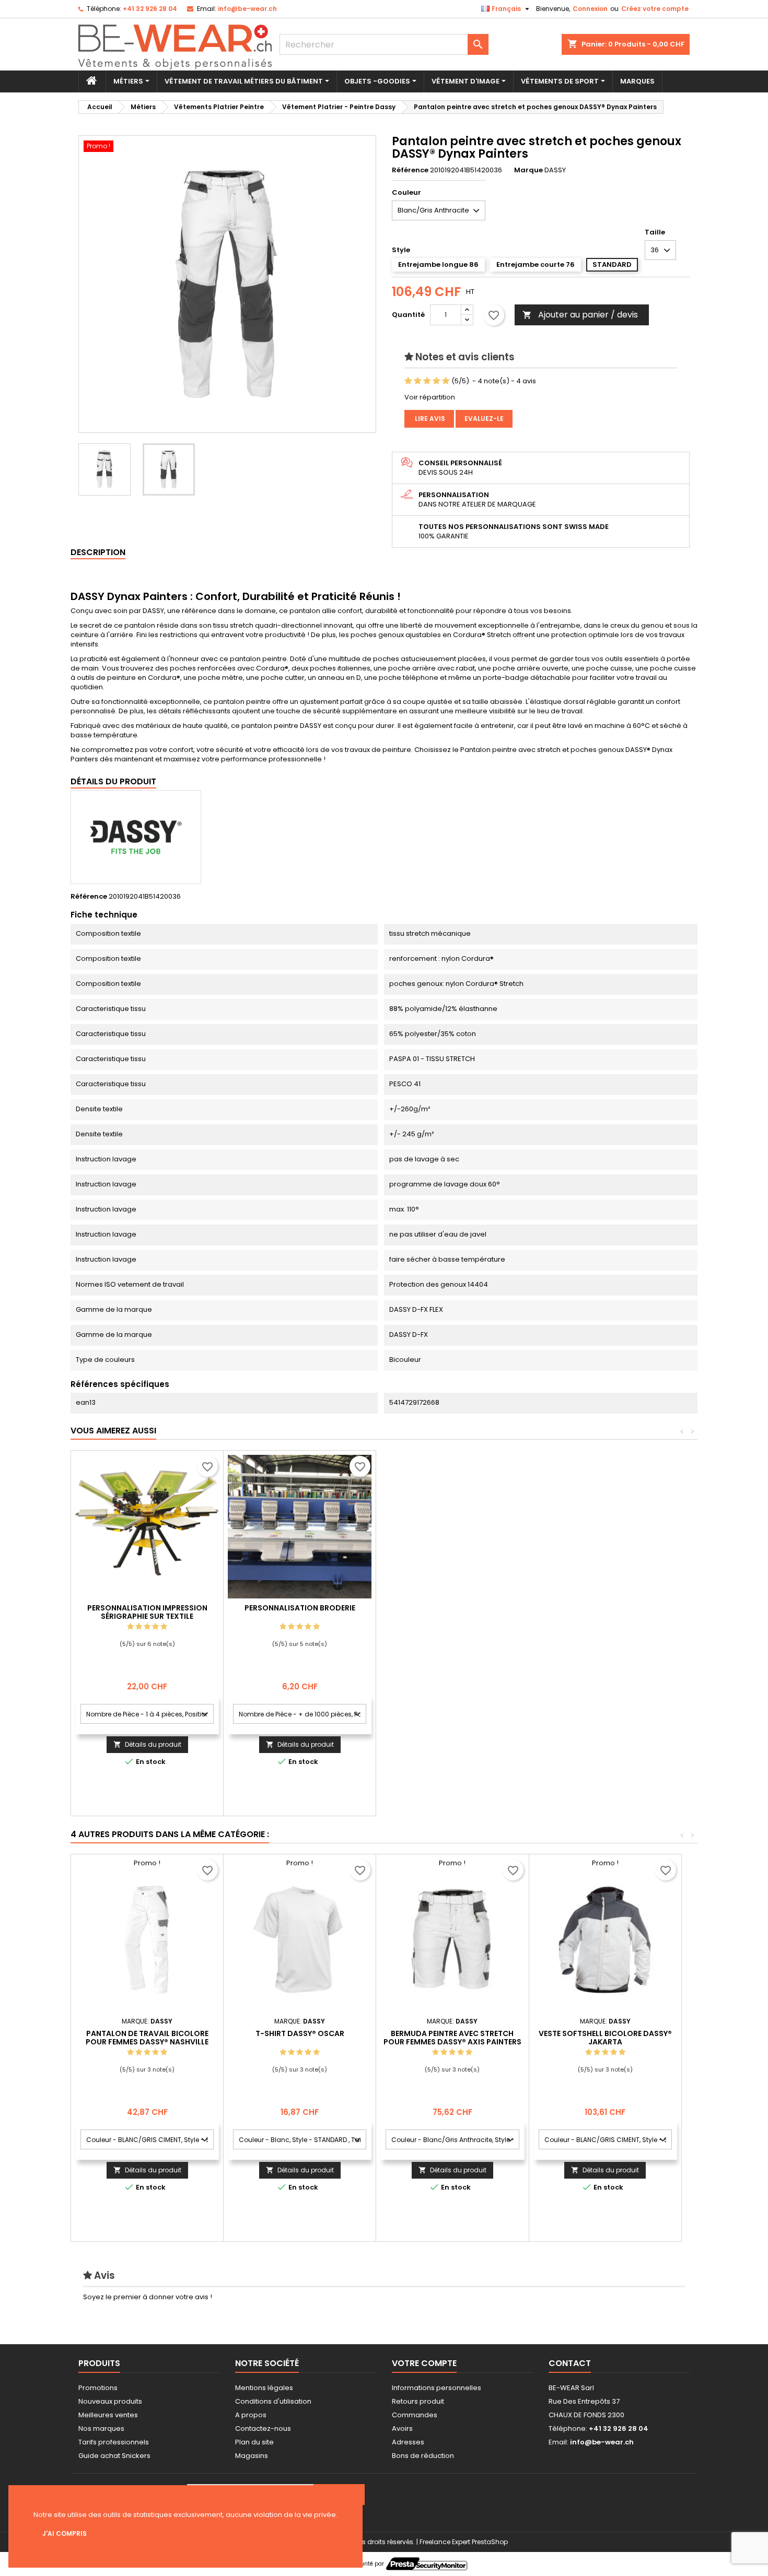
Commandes (415, 2415)
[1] (408, 381)
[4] (437, 381)
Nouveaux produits (110, 2401)
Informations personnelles (437, 2388)
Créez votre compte (655, 9)
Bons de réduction (423, 2456)
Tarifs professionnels (114, 2442)
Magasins (252, 2456)
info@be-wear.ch (247, 9)
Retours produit (418, 2401)
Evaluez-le (484, 419)
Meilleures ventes (108, 2415)
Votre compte (424, 2363)
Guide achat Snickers (114, 2456)
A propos (251, 2415)
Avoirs (402, 2428)
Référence (410, 170)
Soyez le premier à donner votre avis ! (148, 2297)
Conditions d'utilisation (273, 2401)
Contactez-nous (263, 2428)
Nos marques (101, 2428)
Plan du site (254, 2442)
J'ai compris (65, 2533)
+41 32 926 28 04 (150, 9)
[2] (418, 381)
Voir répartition (430, 397)
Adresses (408, 2442)
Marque (528, 170)
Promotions (98, 2388)
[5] (446, 381)
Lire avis (429, 419)
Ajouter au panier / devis (580, 315)
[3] (427, 381)
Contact (570, 2363)
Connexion (590, 9)
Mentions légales (264, 2388)
